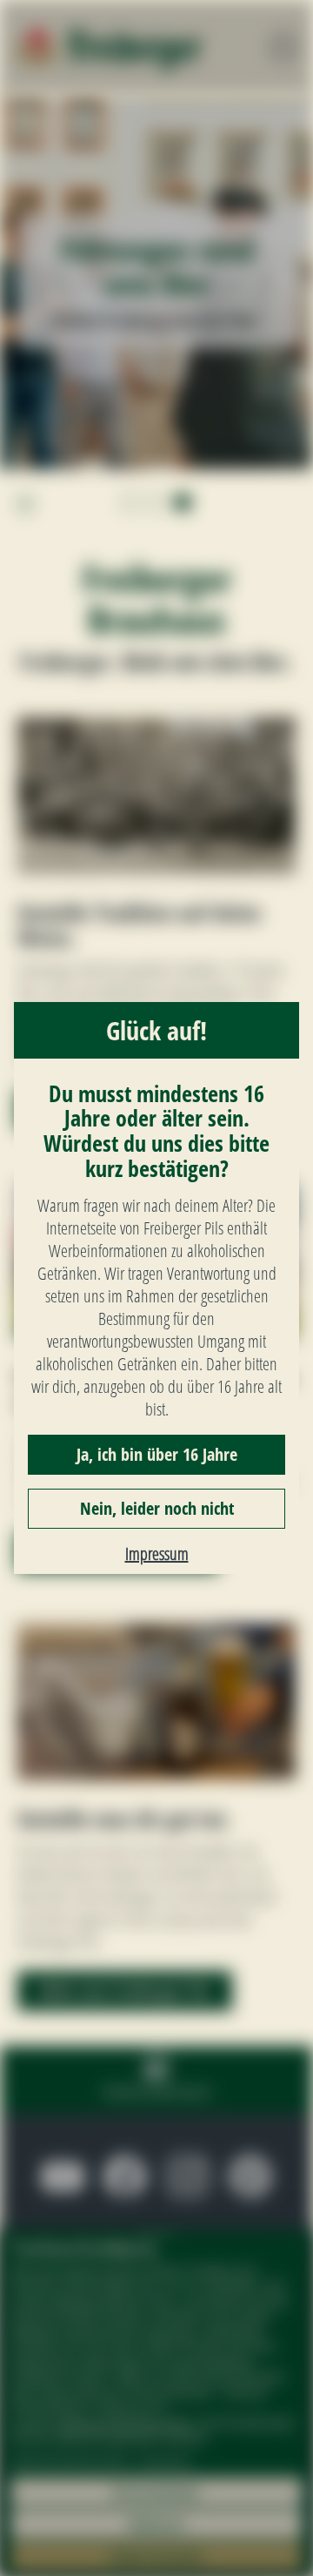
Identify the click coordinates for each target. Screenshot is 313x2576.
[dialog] (156, 1288)
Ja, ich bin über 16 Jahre (157, 1454)
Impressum (157, 1554)
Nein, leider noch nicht (157, 1508)
